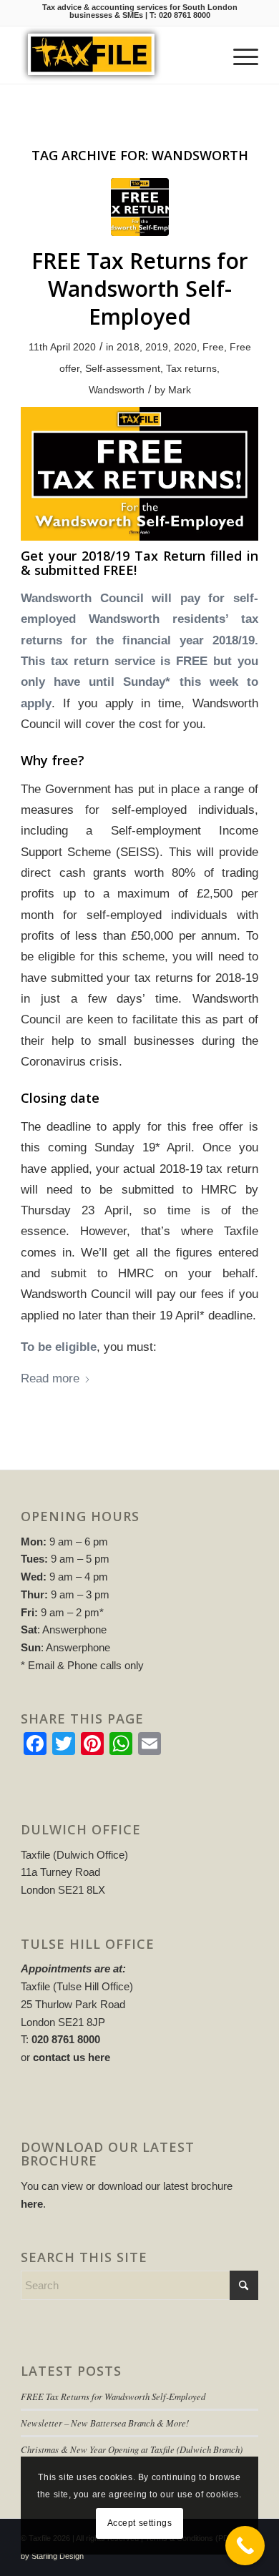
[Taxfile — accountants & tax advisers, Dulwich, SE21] (116, 55)
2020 (185, 347)
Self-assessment (123, 368)
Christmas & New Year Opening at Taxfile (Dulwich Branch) (132, 2449)
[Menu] (239, 55)
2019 (157, 347)
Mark (180, 390)
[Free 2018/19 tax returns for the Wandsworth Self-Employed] (140, 207)
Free (213, 347)
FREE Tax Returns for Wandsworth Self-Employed (140, 289)
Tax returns (191, 368)
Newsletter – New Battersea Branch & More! (105, 2423)
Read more (50, 1378)
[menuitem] (239, 55)
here (32, 2204)
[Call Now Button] (245, 2546)
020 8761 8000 (185, 15)
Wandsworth (117, 390)
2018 (128, 347)
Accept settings (140, 2523)
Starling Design (58, 2556)
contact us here (72, 2057)
